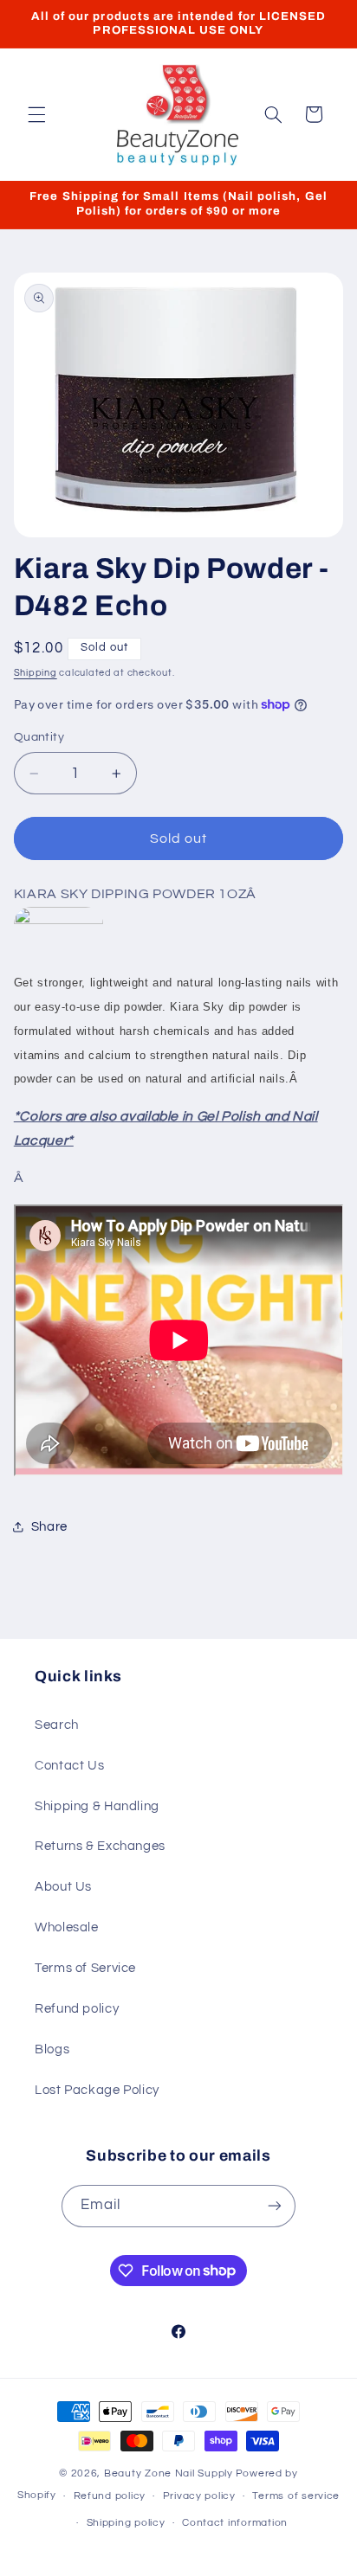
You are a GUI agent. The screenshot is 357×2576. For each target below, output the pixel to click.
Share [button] (49, 1527)
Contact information (235, 2523)
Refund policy (77, 2009)
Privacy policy (199, 2496)
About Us (63, 1887)
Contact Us (69, 1766)
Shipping (36, 673)
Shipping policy (126, 2523)
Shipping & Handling (97, 1806)
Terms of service (296, 2496)
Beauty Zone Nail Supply (169, 2473)
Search (57, 1725)
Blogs (52, 2049)
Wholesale (67, 1927)
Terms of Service (85, 1968)
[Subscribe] (275, 2206)
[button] (36, 114)
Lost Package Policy (97, 2090)
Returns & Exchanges (100, 1846)
